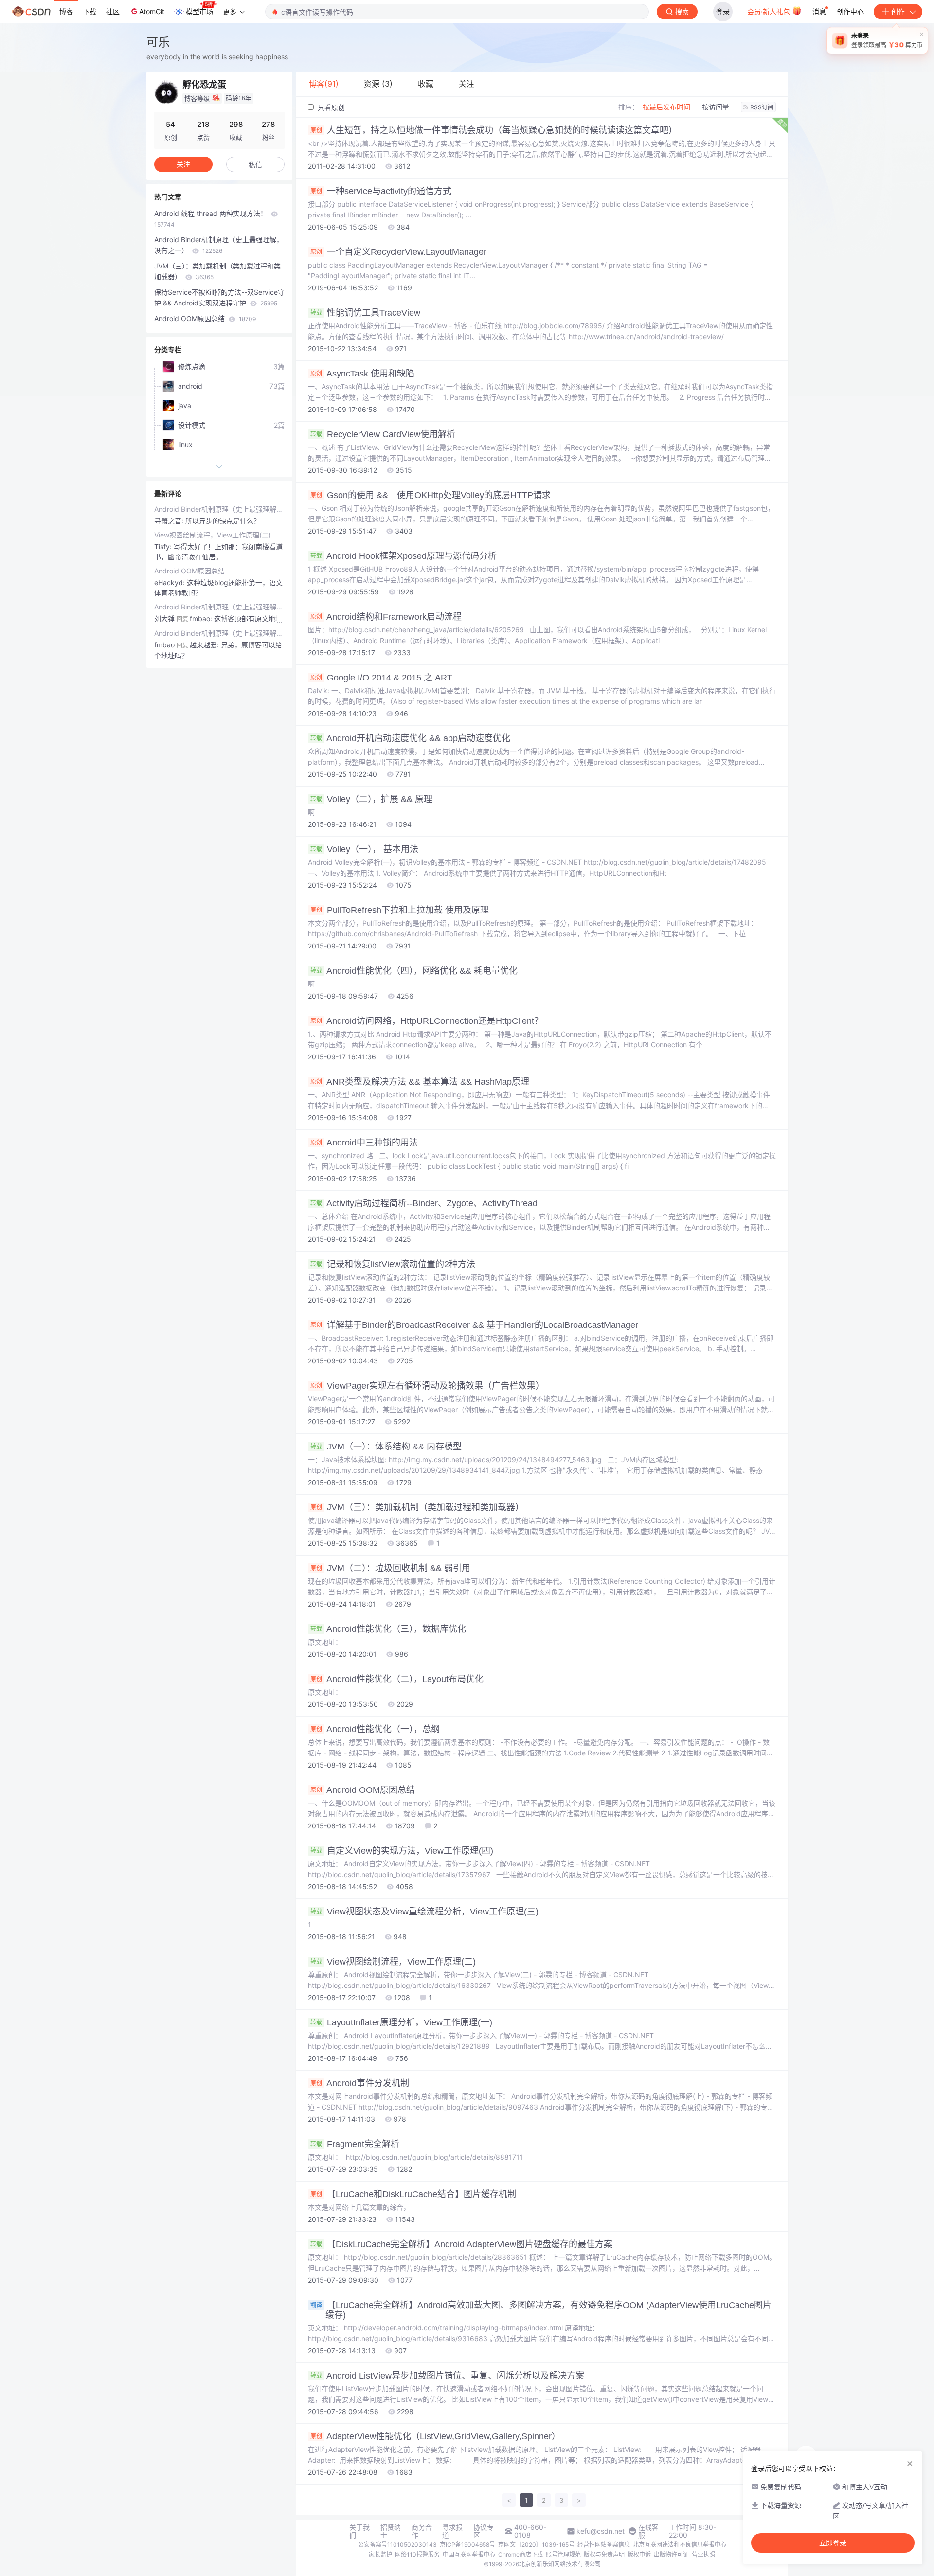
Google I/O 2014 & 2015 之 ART (381, 678)
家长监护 (380, 2554)
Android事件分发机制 (360, 2083)
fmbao (164, 645)
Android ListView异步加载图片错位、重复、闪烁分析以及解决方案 (447, 2376)
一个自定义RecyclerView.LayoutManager (398, 252)
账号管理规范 (563, 2554)
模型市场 (199, 11)
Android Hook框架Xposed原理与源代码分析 (404, 556)
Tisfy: (164, 546)
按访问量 (716, 107)
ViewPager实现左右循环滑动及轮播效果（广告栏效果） (427, 1386)
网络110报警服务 (417, 2554)
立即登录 (833, 2543)
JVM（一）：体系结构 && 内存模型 (386, 1447)
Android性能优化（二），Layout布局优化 (397, 1679)
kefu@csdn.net (601, 2531)
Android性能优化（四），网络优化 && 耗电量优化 (414, 971)
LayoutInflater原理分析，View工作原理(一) (401, 2022)
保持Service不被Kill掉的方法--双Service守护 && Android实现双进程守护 (219, 297)
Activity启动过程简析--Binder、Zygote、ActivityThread (424, 1203)
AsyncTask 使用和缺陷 (362, 374)
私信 (255, 165)
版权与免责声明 (604, 2554)
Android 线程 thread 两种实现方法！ (212, 219)
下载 (90, 11)
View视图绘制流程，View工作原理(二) (393, 1962)
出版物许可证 (671, 2554)
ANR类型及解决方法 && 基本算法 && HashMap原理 (420, 1082)
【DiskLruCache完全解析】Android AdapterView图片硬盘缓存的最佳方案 (461, 2244)
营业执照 (703, 2554)
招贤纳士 (391, 2531)
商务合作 (422, 2531)
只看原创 (330, 107)
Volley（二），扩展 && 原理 (371, 799)
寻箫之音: (170, 521)
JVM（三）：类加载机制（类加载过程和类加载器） (417, 1507)
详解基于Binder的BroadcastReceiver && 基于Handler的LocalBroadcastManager (474, 1325)
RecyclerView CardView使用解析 (383, 434)
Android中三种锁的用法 (364, 1143)
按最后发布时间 (666, 107)
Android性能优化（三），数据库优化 (388, 1629)
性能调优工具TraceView (365, 313)
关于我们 (359, 2531)
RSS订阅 (762, 107)
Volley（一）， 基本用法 (364, 849)
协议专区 (484, 2531)
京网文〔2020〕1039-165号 (536, 2545)
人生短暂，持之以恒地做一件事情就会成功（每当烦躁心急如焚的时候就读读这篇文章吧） (494, 130)
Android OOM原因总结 (363, 1790)
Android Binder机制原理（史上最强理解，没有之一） (219, 245)
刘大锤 (164, 618)
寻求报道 (452, 2531)
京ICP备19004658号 (467, 2545)
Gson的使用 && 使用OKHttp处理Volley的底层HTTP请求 (431, 495)
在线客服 (648, 2531)
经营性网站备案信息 (604, 2545)
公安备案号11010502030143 (397, 2545)
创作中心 (850, 11)
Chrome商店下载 (521, 2554)
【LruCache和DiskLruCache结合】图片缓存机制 (413, 2194)
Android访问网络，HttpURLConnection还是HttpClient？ (427, 1021)
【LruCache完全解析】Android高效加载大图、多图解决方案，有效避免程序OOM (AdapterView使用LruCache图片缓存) (541, 2310)
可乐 (158, 42)
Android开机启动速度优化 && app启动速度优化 (410, 738)
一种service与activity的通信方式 (381, 191)
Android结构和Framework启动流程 (386, 617)
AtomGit (152, 11)
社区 (113, 11)
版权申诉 (639, 2554)
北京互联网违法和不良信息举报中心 (680, 2545)
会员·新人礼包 (770, 11)
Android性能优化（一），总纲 (375, 1729)
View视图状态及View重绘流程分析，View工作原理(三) (424, 1912)
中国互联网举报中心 (469, 2554)
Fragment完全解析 (355, 2144)
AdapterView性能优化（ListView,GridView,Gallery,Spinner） (435, 2436)
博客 (66, 11)
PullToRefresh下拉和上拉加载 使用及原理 (400, 910)
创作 (898, 11)
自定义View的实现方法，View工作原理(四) (402, 1851)
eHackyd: (171, 582)
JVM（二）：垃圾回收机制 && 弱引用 (390, 1568)
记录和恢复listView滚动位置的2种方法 (393, 1264)
